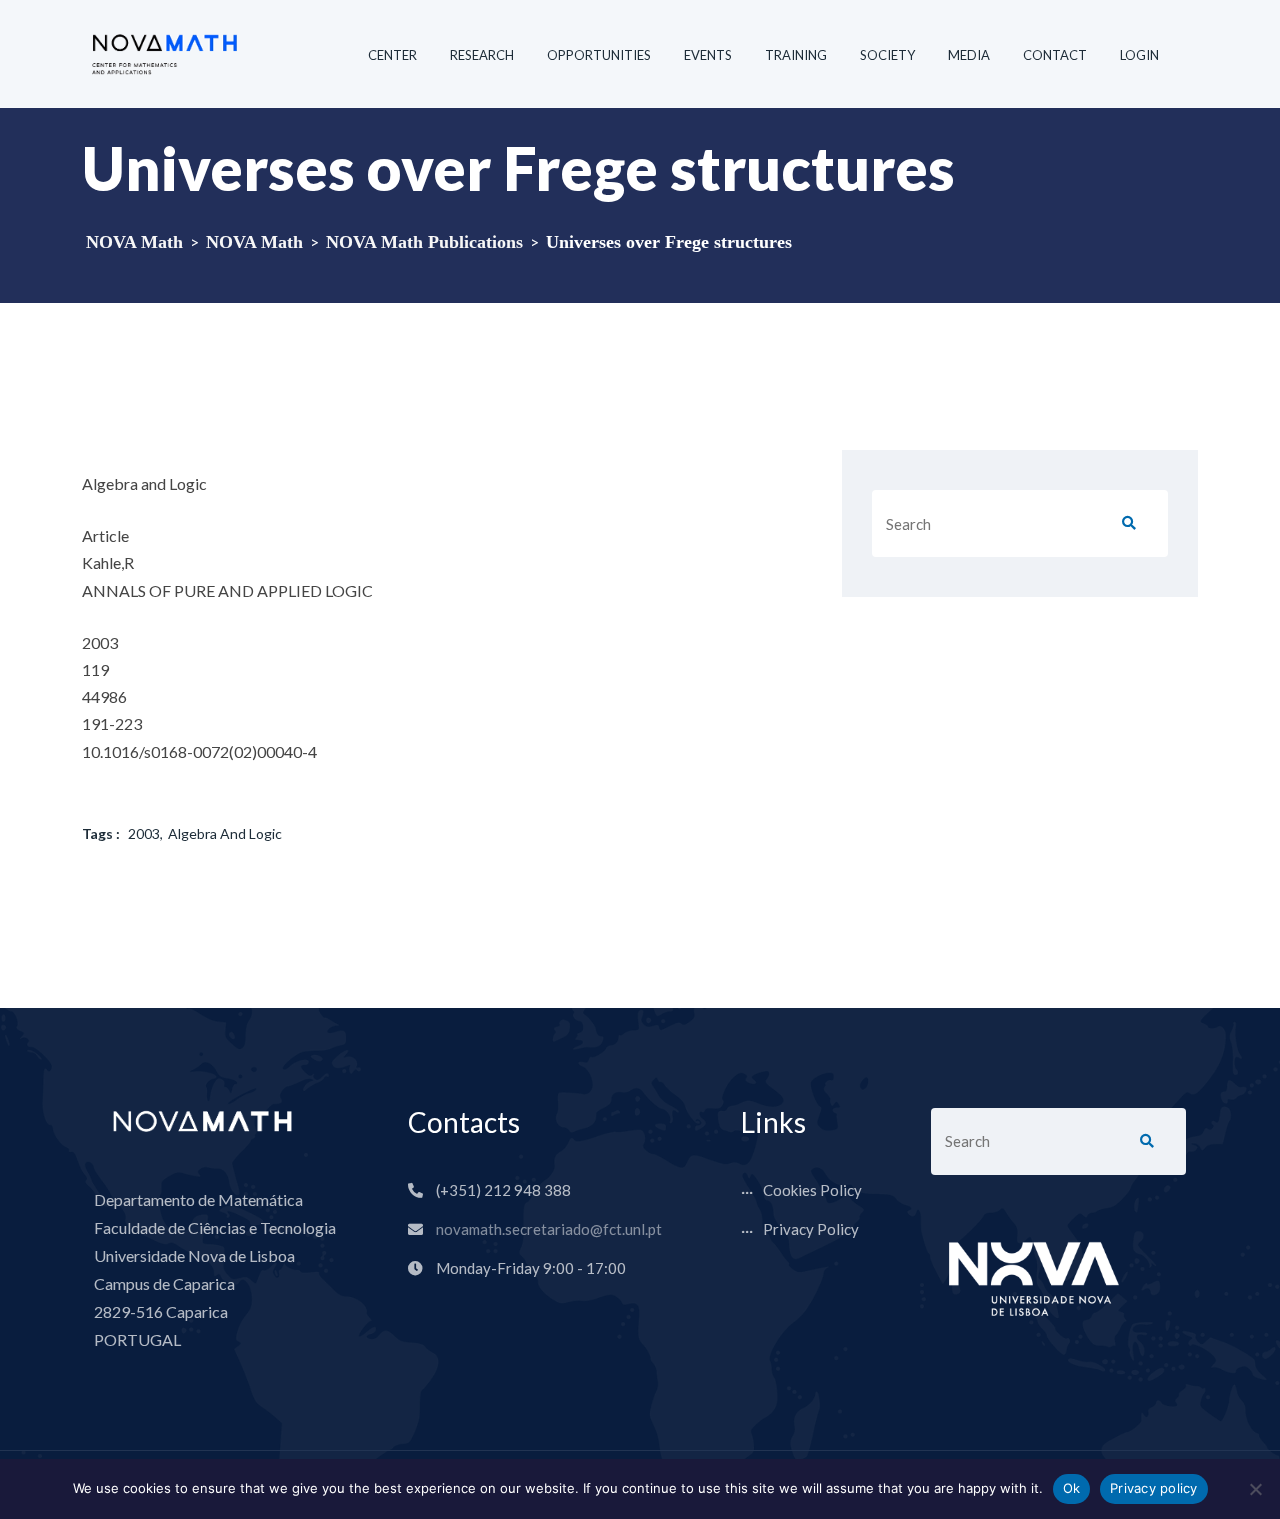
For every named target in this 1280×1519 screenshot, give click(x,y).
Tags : (101, 833)
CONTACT (1055, 55)
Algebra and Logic (225, 833)
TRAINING (796, 55)
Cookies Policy (812, 1190)
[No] (1255, 1489)
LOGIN (1139, 55)
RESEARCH (482, 55)
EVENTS (708, 55)
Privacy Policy (811, 1229)
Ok (1072, 1488)
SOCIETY (887, 55)
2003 (144, 833)
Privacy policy (1154, 1488)
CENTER (392, 55)
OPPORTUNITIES (599, 55)
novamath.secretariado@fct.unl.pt (549, 1229)
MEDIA (969, 55)
